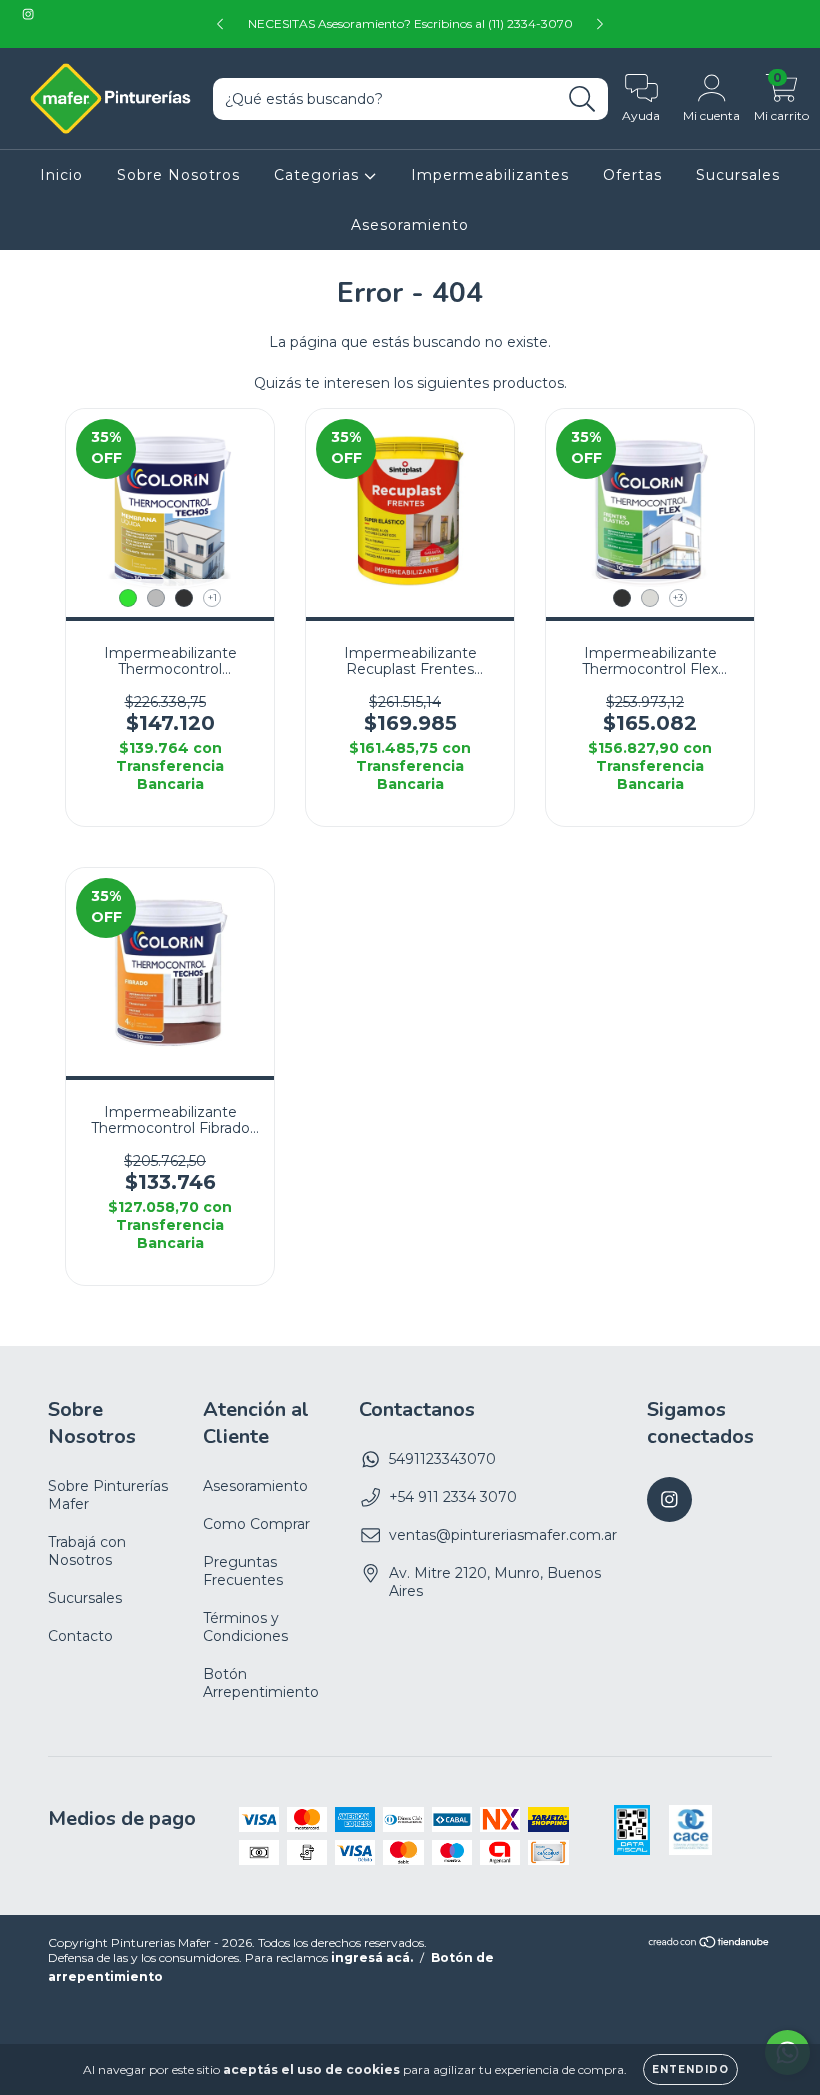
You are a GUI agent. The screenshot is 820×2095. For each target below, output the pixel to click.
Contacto (80, 1636)
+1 (212, 597)
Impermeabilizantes (490, 175)
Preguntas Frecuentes (243, 1571)
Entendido (690, 2069)
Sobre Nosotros (178, 175)
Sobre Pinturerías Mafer (108, 1495)
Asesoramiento (410, 225)
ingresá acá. (372, 1957)
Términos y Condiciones (245, 1627)
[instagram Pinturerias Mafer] (28, 14)
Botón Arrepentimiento (261, 1683)
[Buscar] (582, 99)
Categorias (319, 175)
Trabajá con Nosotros (87, 1551)
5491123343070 (442, 1459)
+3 (678, 597)
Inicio (61, 175)
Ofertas (632, 175)
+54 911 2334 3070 (453, 1497)
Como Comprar (256, 1524)
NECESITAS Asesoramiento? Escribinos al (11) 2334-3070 (410, 23)
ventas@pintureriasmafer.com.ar (503, 1535)
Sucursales (738, 175)
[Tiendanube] (709, 1944)
